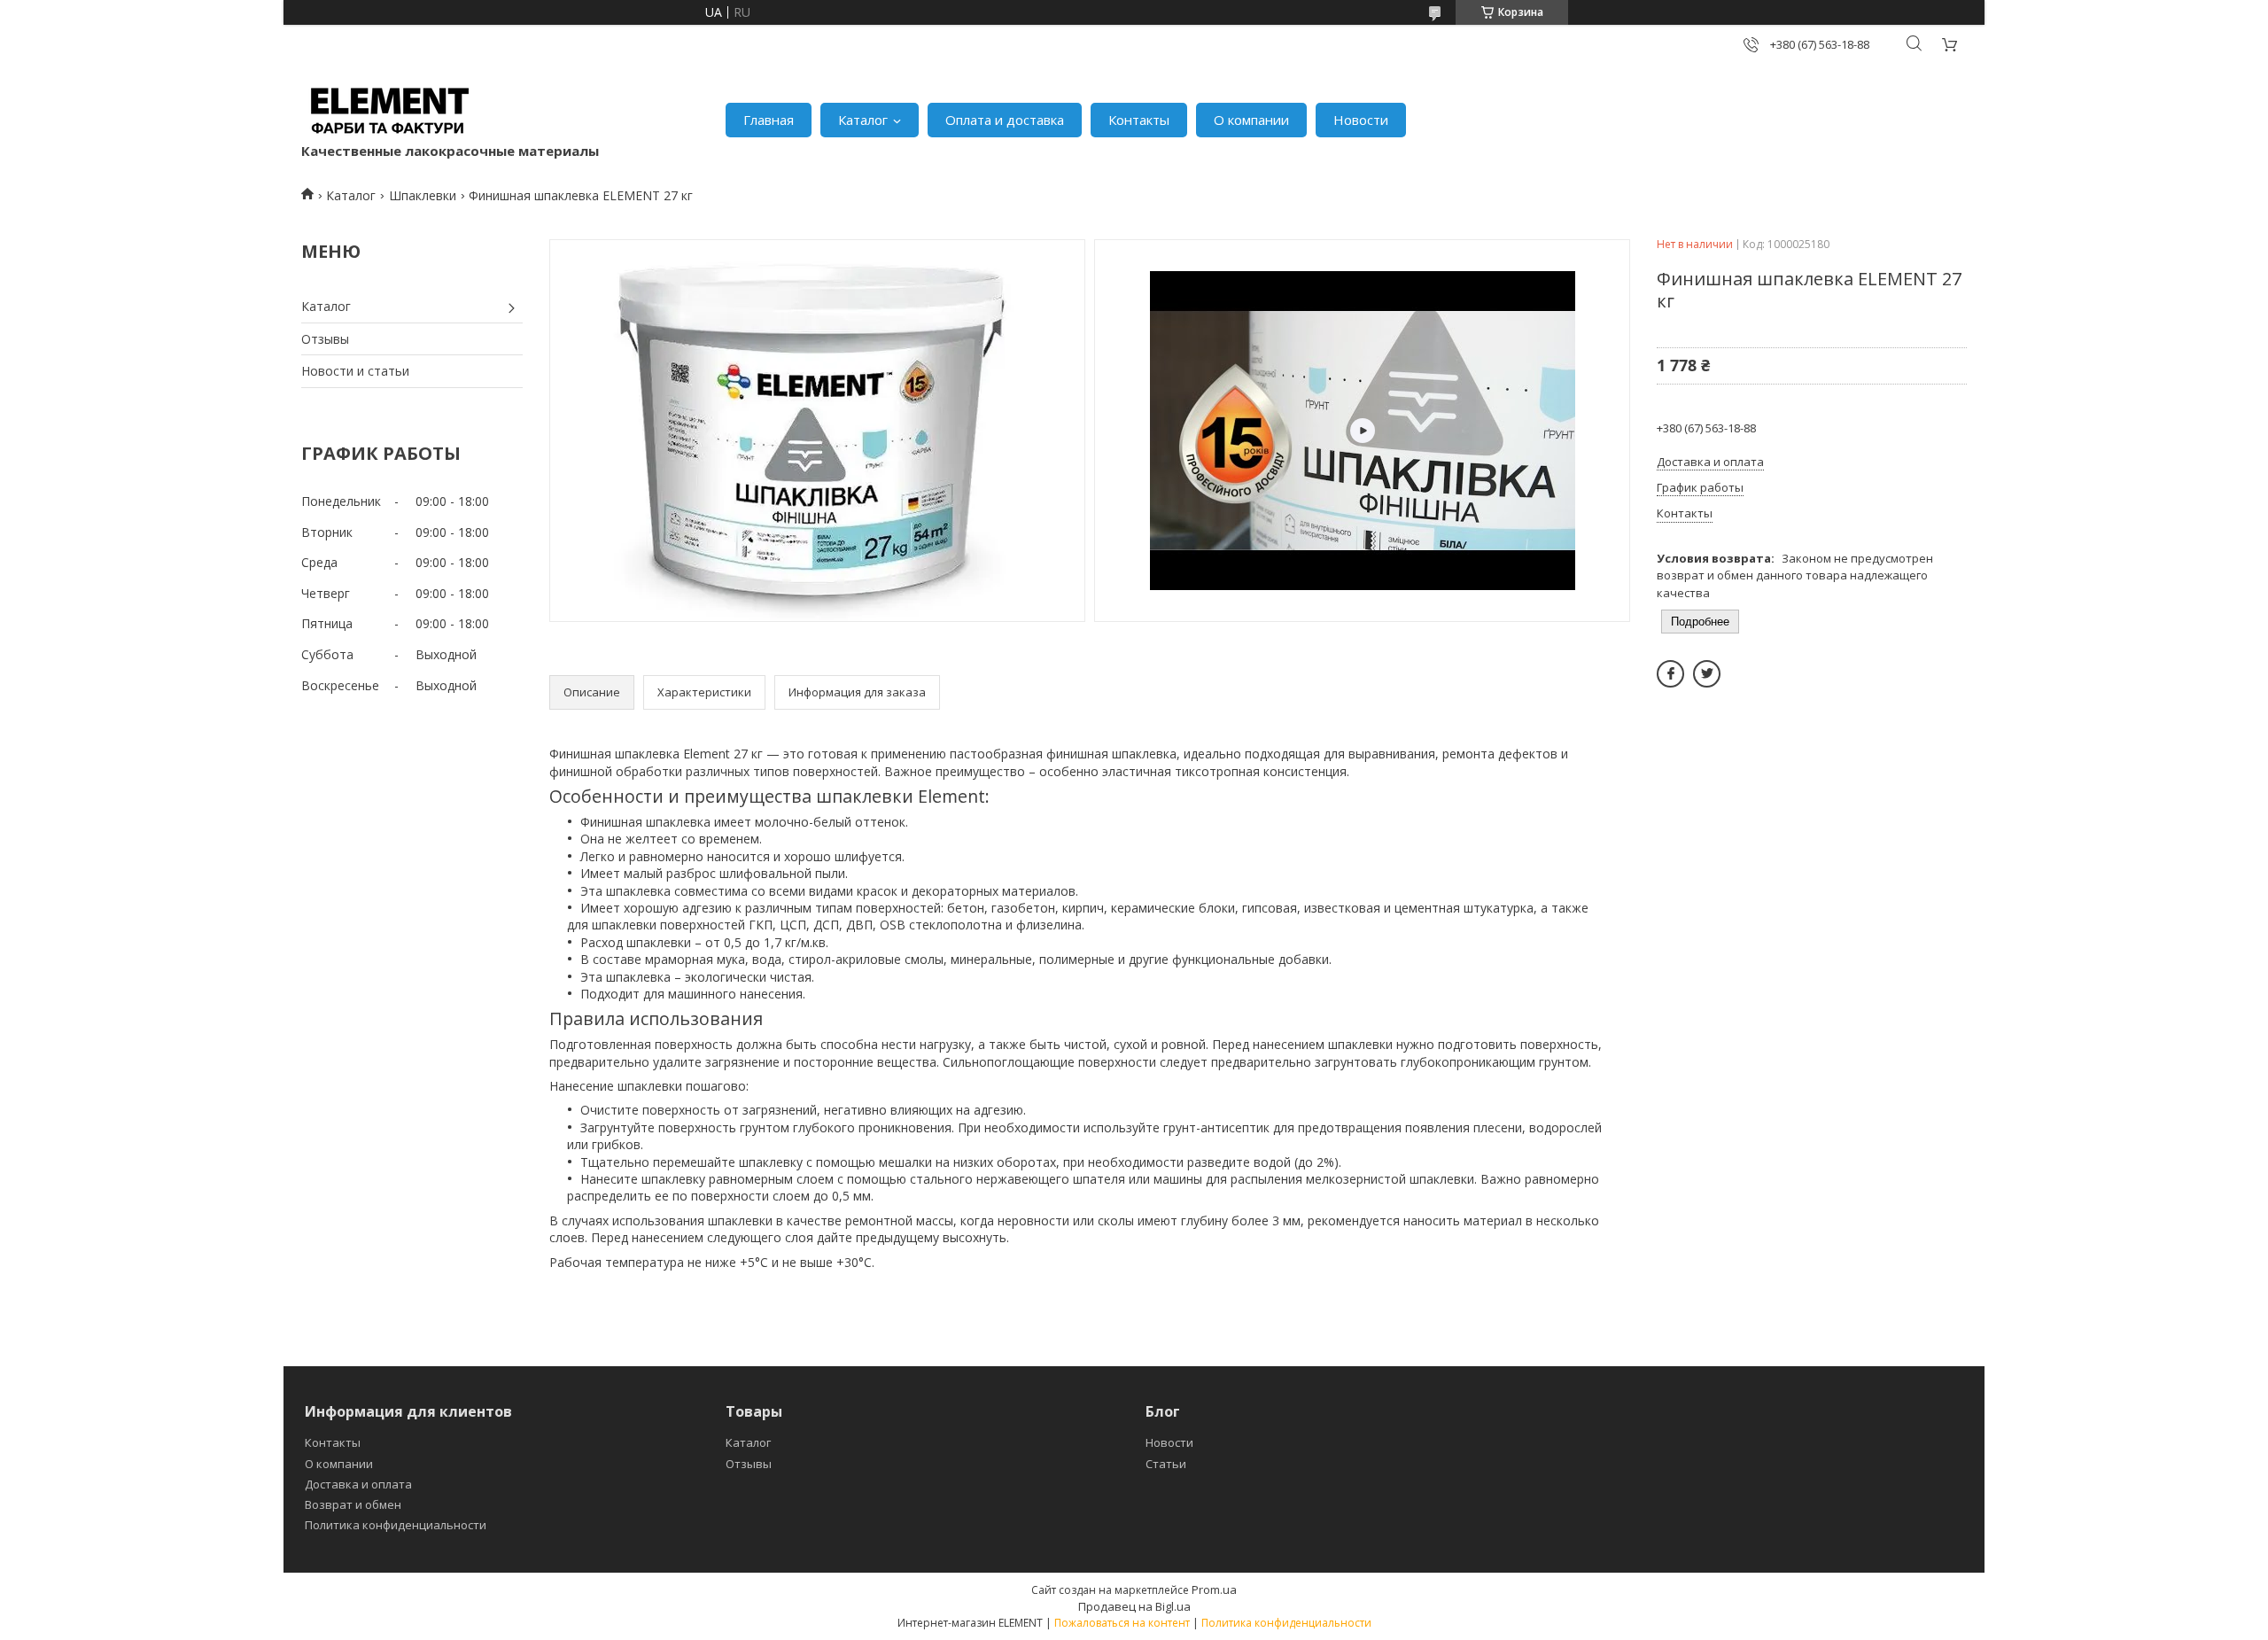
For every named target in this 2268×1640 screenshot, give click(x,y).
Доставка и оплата (358, 1484)
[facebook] (1670, 674)
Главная (769, 120)
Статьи (1166, 1464)
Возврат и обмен (353, 1504)
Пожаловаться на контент (1122, 1623)
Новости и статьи (355, 371)
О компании (1251, 120)
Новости (1361, 120)
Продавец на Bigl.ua (1134, 1606)
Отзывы (325, 339)
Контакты (1139, 120)
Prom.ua (1214, 1589)
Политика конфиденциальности (396, 1525)
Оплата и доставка (1005, 120)
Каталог (863, 120)
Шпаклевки (423, 195)
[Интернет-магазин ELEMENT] (390, 111)
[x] (1707, 674)
